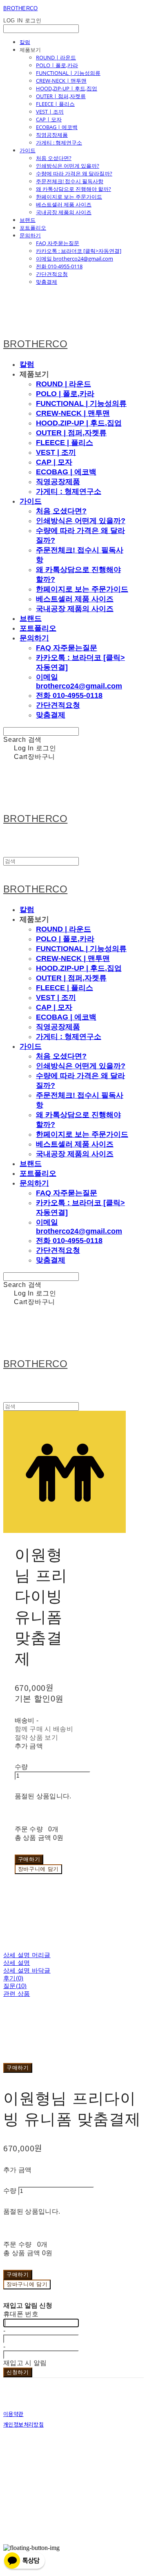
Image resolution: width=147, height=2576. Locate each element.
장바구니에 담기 (27, 2284)
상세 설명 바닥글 (27, 1970)
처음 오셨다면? (54, 158)
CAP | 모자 (49, 119)
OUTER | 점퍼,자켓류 (61, 96)
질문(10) (15, 1986)
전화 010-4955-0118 (59, 266)
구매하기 (18, 2068)
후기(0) (13, 1978)
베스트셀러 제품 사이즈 (64, 204)
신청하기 (18, 2372)
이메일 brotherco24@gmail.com (75, 259)
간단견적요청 (52, 274)
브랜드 (28, 220)
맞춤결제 (47, 282)
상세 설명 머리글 (27, 1955)
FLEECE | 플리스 (55, 104)
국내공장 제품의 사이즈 (64, 212)
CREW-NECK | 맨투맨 (61, 81)
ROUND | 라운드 (56, 57)
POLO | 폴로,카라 (57, 65)
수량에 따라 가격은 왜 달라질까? (74, 173)
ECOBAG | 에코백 (57, 127)
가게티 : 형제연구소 (59, 143)
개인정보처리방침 (23, 2424)
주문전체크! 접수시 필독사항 (70, 181)
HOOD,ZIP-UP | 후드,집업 (67, 88)
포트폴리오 (33, 228)
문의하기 (30, 235)
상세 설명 (17, 1963)
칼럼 (25, 42)
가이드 (28, 150)
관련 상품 (17, 1994)
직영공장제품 (52, 135)
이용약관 (13, 2414)
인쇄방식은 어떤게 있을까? (68, 166)
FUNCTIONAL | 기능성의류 (68, 73)
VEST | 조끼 (50, 112)
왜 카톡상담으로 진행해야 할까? (73, 189)
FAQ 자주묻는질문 (58, 243)
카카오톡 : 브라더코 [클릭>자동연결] (79, 251)
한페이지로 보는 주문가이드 (69, 197)
